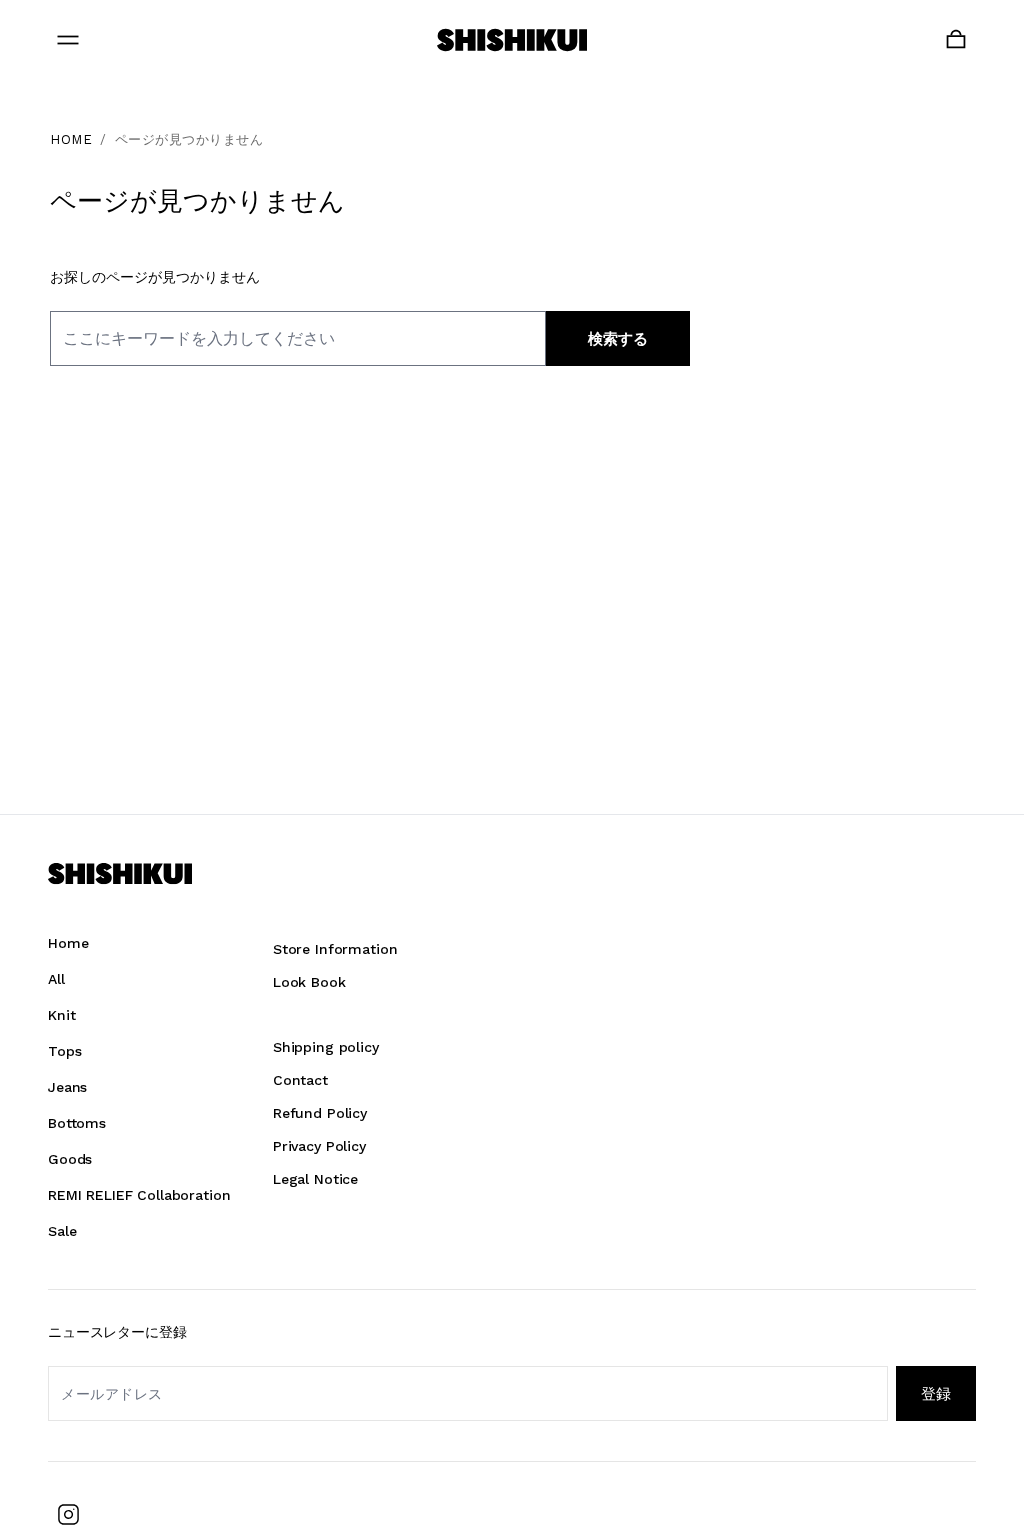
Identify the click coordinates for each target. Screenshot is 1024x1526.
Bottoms (77, 1123)
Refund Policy (320, 1113)
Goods (70, 1159)
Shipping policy (326, 1047)
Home (68, 943)
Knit (61, 1015)
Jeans (67, 1087)
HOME (71, 139)
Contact (300, 1080)
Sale (62, 1231)
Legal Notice (315, 1179)
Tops (64, 1051)
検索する (618, 339)
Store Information (335, 949)
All (56, 979)
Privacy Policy (319, 1146)
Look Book (309, 982)
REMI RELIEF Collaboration (139, 1195)
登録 (936, 1393)
